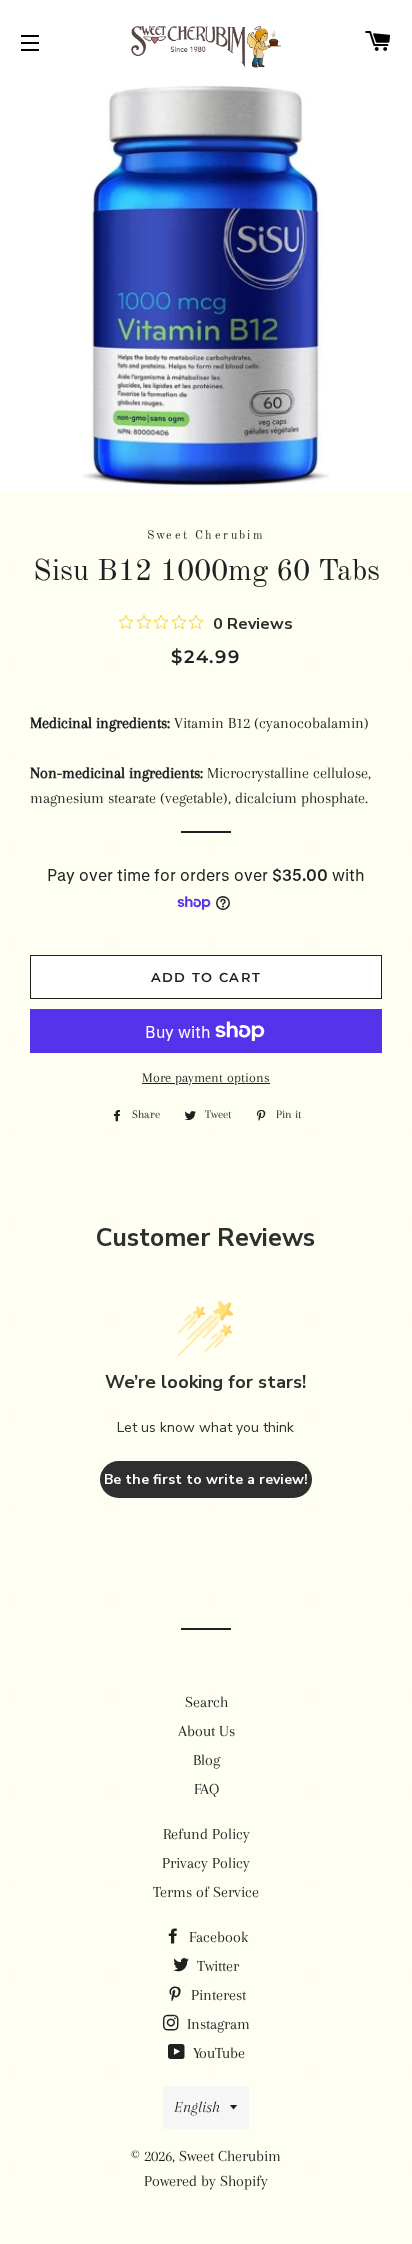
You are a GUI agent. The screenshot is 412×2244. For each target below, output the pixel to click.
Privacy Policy (206, 1863)
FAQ (206, 1789)
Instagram (216, 2024)
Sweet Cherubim (230, 2156)
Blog (206, 1760)
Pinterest (216, 1995)
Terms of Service (206, 1892)
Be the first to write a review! (206, 1479)
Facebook (216, 1937)
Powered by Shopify (206, 2181)
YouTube (217, 2053)
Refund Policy (206, 1834)
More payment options (206, 1077)
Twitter (216, 1966)
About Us (206, 1731)
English (197, 2107)
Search (206, 1702)
